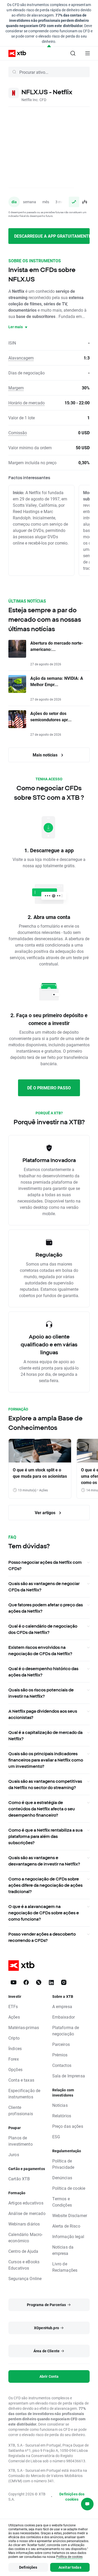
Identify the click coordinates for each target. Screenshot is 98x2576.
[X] (39, 1982)
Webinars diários (24, 2224)
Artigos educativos (26, 2203)
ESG (56, 2137)
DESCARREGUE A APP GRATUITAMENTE (52, 236)
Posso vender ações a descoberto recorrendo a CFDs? (42, 1937)
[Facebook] (26, 1982)
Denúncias (62, 2178)
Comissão (18, 433)
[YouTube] (14, 1982)
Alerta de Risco (66, 2226)
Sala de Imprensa (69, 2076)
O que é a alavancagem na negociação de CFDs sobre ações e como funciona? (44, 1913)
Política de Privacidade (63, 2164)
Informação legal (68, 2236)
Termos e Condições (62, 2202)
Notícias (60, 2105)
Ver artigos (46, 1512)
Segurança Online (25, 2278)
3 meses (62, 202)
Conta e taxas (21, 2080)
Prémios (60, 2055)
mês (46, 202)
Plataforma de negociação (66, 2031)
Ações (14, 2017)
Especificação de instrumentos (24, 2094)
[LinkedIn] (51, 1982)
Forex (14, 2059)
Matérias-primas (24, 2027)
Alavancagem (21, 358)
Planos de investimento (21, 2141)
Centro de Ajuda (23, 2251)
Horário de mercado (27, 403)
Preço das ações (68, 2126)
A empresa (62, 2006)
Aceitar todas (70, 2567)
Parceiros (61, 2044)
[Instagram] (64, 1982)
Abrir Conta (49, 2376)
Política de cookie (69, 2188)
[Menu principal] (88, 53)
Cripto (14, 2038)
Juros (14, 2154)
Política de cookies (69, 2557)
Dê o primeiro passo (49, 1088)
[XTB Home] (15, 53)
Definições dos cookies (72, 2497)
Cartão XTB (19, 2179)
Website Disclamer (70, 2215)
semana (30, 202)
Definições (28, 2567)
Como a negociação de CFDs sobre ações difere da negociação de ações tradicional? (45, 1885)
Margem (16, 388)
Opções (15, 2069)
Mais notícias (46, 755)
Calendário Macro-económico (26, 2237)
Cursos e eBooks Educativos (24, 2265)
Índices (15, 2048)
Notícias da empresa (63, 2250)
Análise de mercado (27, 2213)
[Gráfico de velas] (84, 202)
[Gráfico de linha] (74, 202)
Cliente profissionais (21, 2110)
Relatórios (62, 2116)
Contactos (62, 2065)
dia (14, 202)
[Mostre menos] (49, 46)
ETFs (13, 2006)
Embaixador (64, 2017)
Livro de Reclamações (65, 2267)
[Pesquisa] (73, 53)
